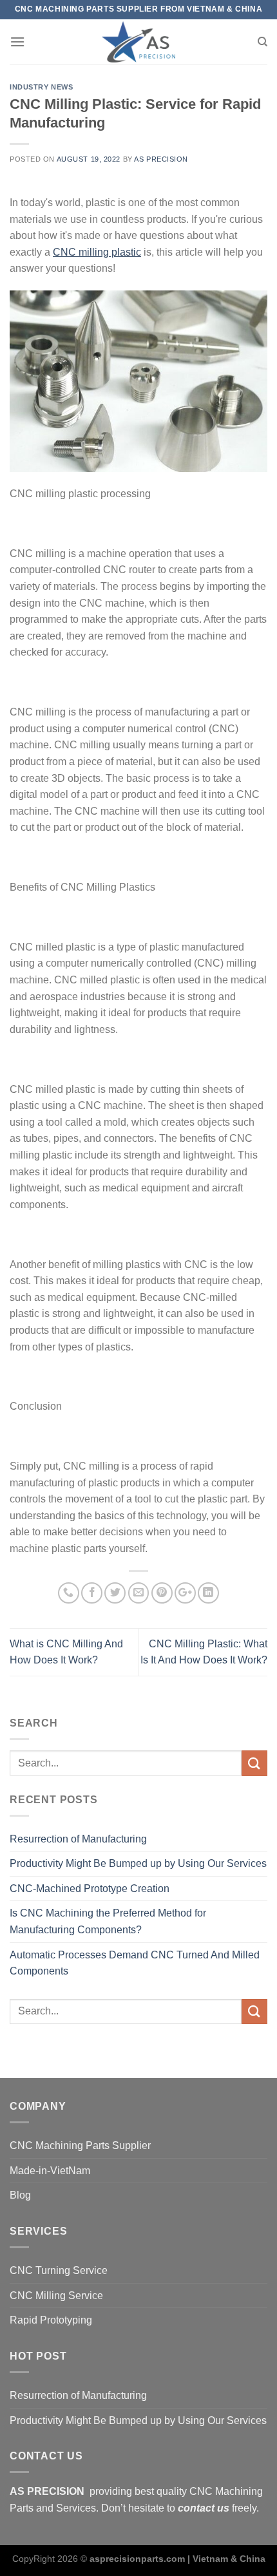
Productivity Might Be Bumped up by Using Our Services (138, 1863)
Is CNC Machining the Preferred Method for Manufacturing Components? (108, 1921)
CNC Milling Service (56, 2296)
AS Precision (161, 159)
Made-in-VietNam (50, 2171)
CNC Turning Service (59, 2270)
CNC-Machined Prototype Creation (90, 1889)
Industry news (41, 87)
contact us (204, 2508)
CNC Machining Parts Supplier (80, 2145)
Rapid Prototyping (51, 2320)
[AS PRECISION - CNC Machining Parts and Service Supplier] (138, 42)
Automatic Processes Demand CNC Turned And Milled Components (135, 1963)
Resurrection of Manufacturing (78, 1839)
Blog (20, 2195)
